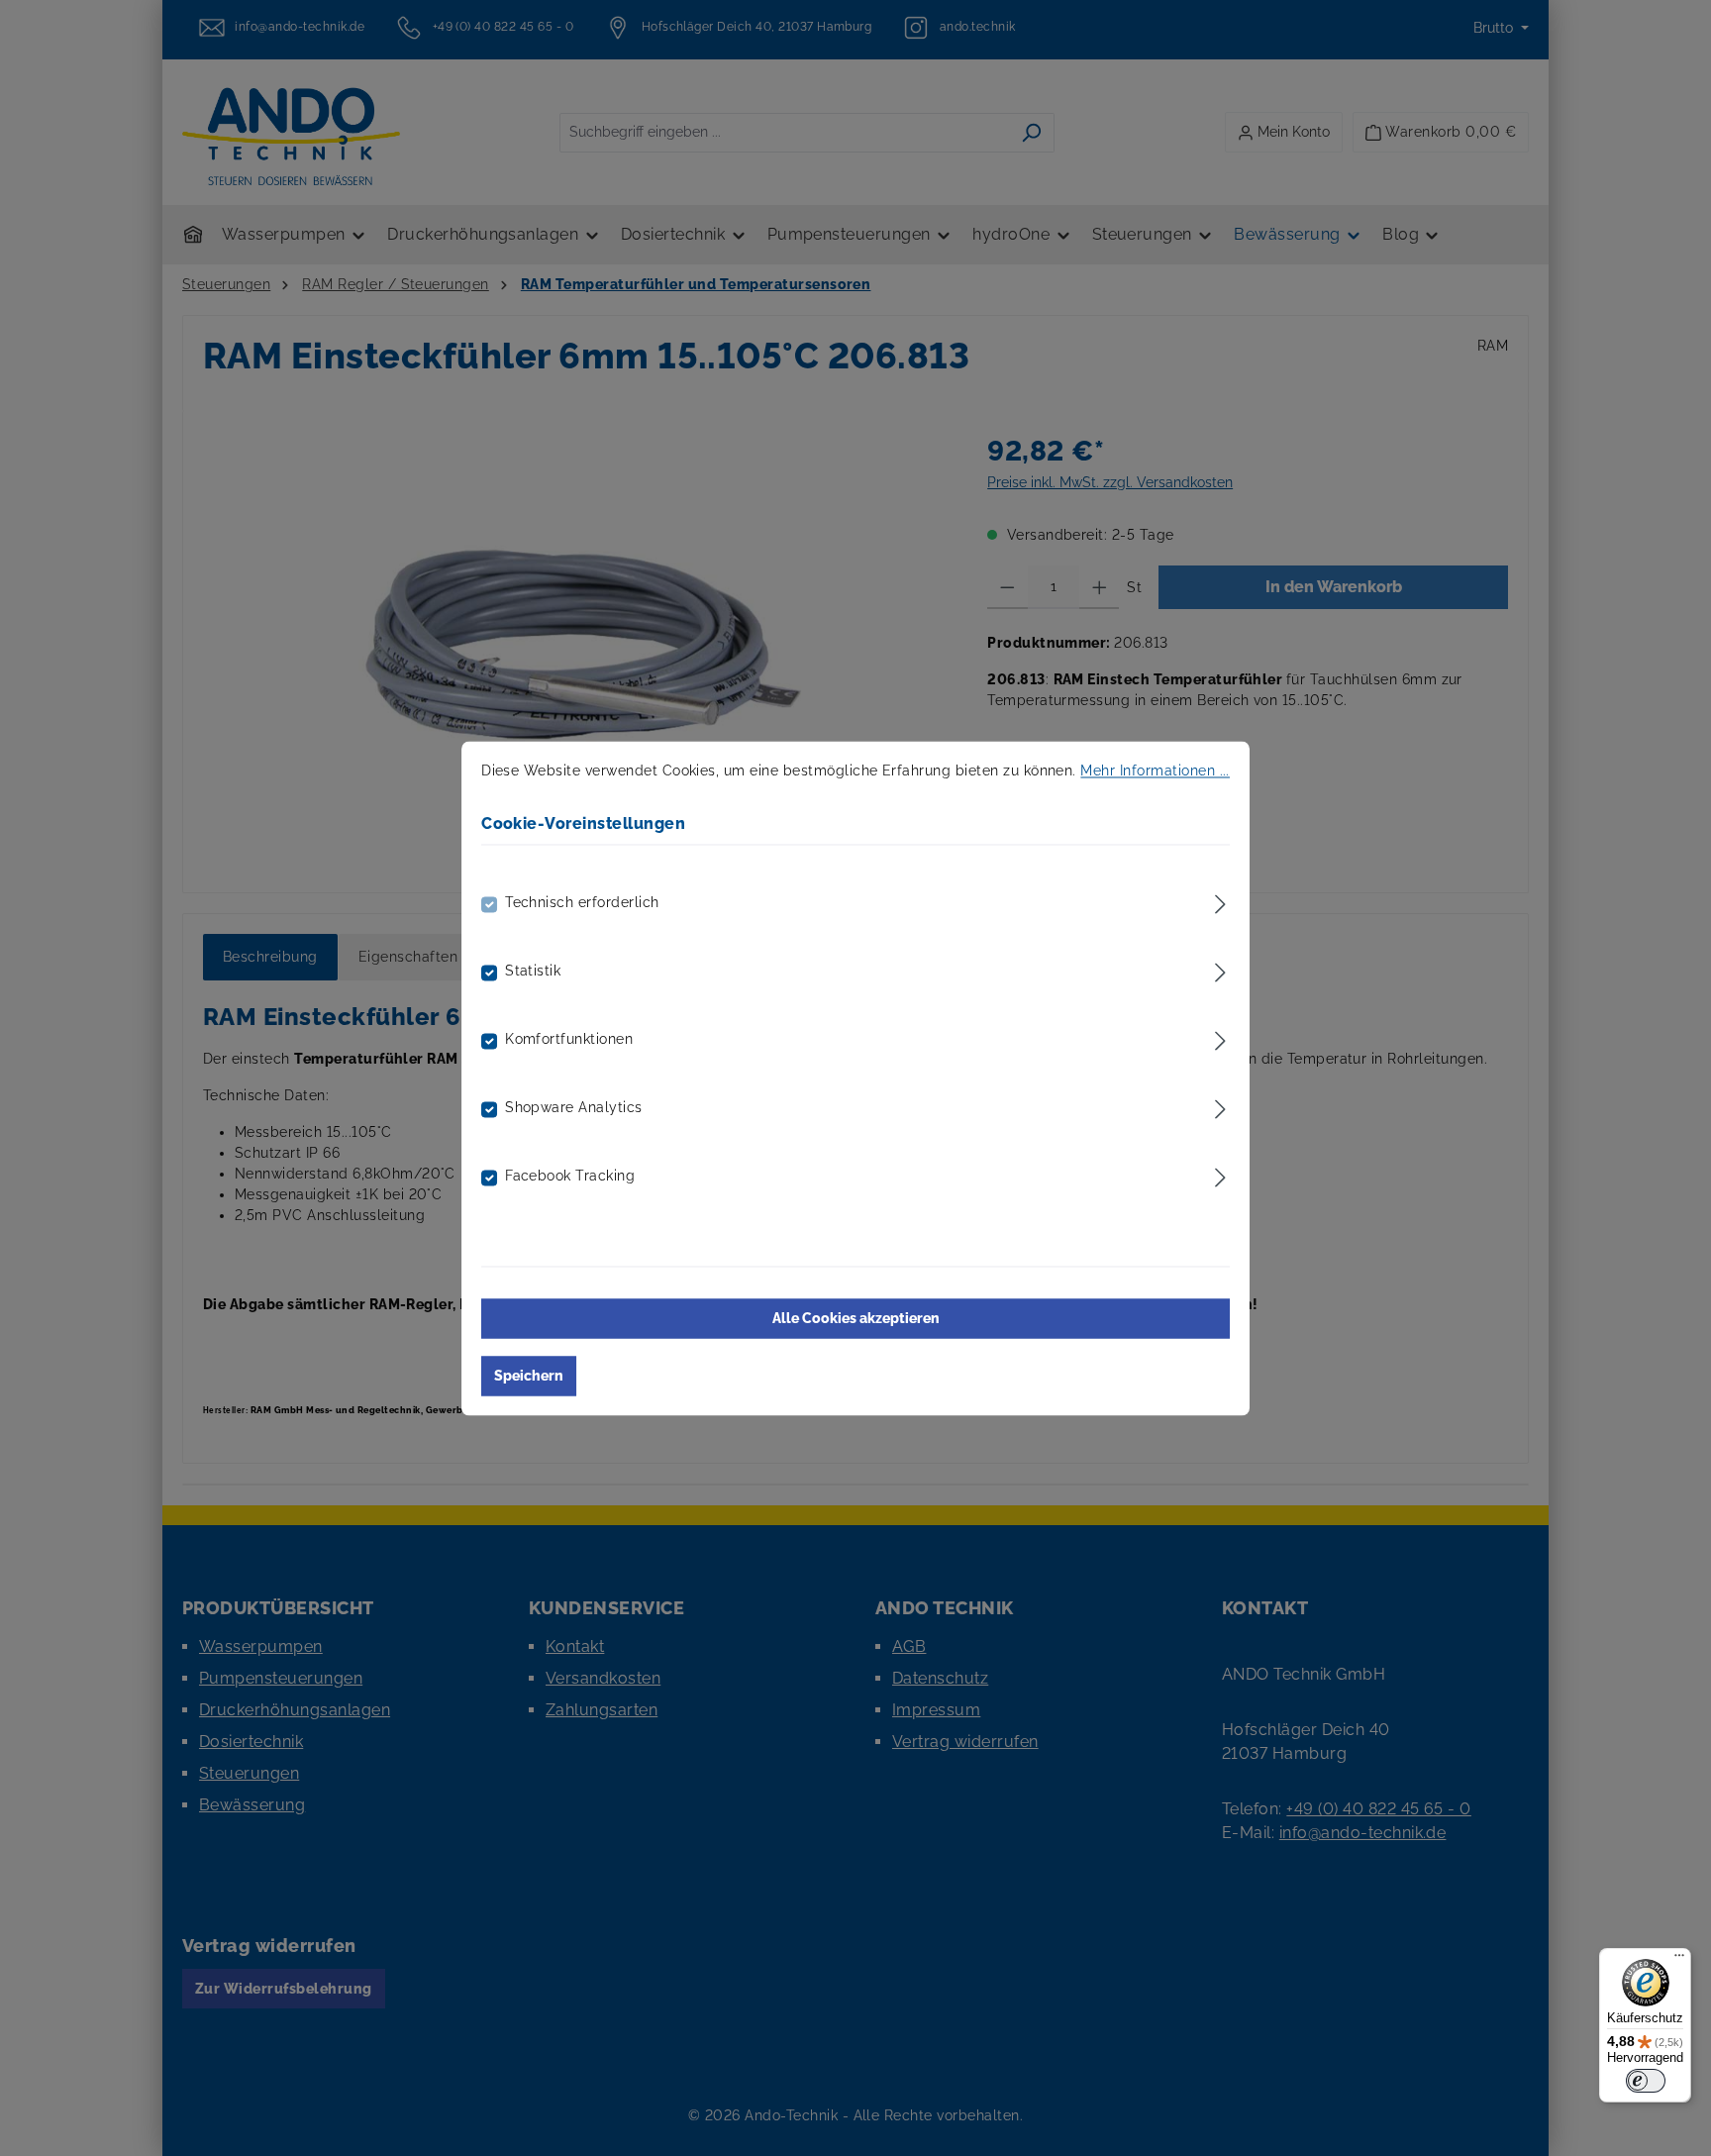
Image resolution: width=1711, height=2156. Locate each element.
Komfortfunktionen (569, 1039)
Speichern (529, 1376)
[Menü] (1679, 1960)
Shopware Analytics (574, 1107)
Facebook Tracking (570, 1176)
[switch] (1646, 2081)
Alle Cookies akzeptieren (856, 1318)
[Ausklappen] (1220, 901)
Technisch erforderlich (582, 902)
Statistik (533, 971)
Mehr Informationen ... (1155, 770)
